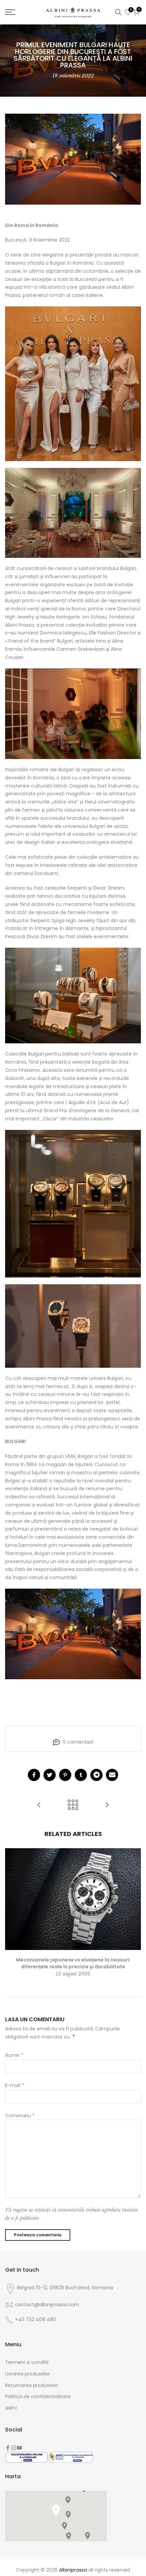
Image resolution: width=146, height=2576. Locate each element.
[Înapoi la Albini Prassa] (73, 1805)
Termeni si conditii (27, 2362)
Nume (14, 2055)
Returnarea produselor (32, 2385)
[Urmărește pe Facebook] (8, 2448)
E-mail (15, 2085)
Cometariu (20, 2116)
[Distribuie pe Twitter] (50, 1775)
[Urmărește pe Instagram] (14, 2448)
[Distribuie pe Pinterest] (65, 1775)
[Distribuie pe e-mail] (112, 1775)
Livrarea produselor (28, 2374)
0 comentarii (78, 1742)
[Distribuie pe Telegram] (96, 1775)
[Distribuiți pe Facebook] (34, 1775)
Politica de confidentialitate (38, 2397)
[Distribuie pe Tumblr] (81, 1775)
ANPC (11, 2408)
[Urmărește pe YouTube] (19, 2448)
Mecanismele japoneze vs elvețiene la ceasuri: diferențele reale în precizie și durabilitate (73, 1963)
